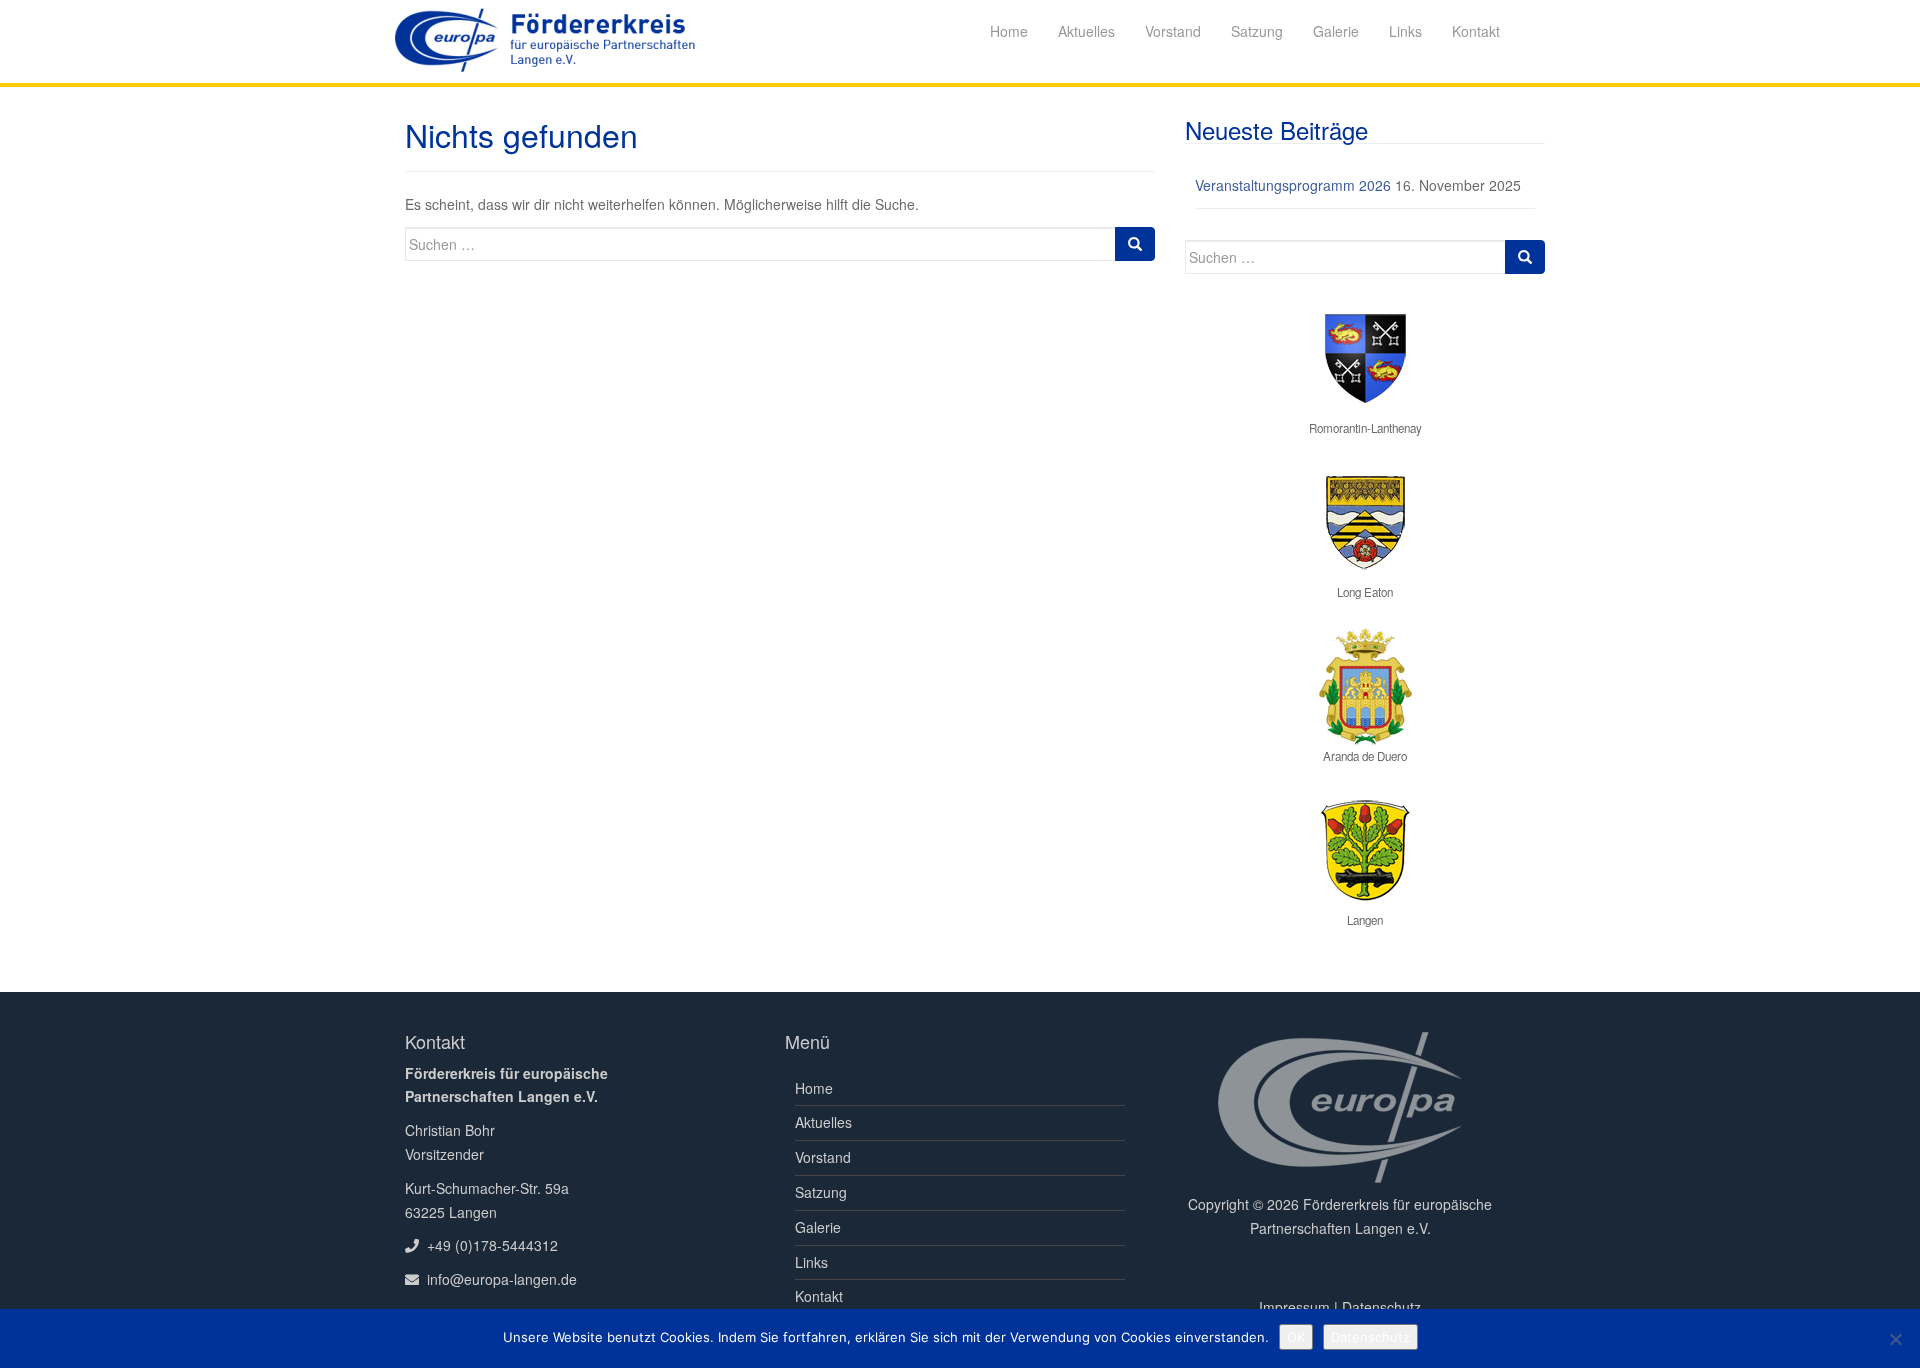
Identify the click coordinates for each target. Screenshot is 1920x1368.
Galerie (818, 1227)
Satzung (821, 1192)
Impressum (1294, 1307)
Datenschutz (1381, 1307)
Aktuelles (823, 1122)
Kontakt (819, 1296)
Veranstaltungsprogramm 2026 (1293, 185)
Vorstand (823, 1157)
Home (814, 1088)
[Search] (1135, 244)
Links (811, 1262)
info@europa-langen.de (502, 1279)
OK (1296, 1337)
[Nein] (1895, 1339)
